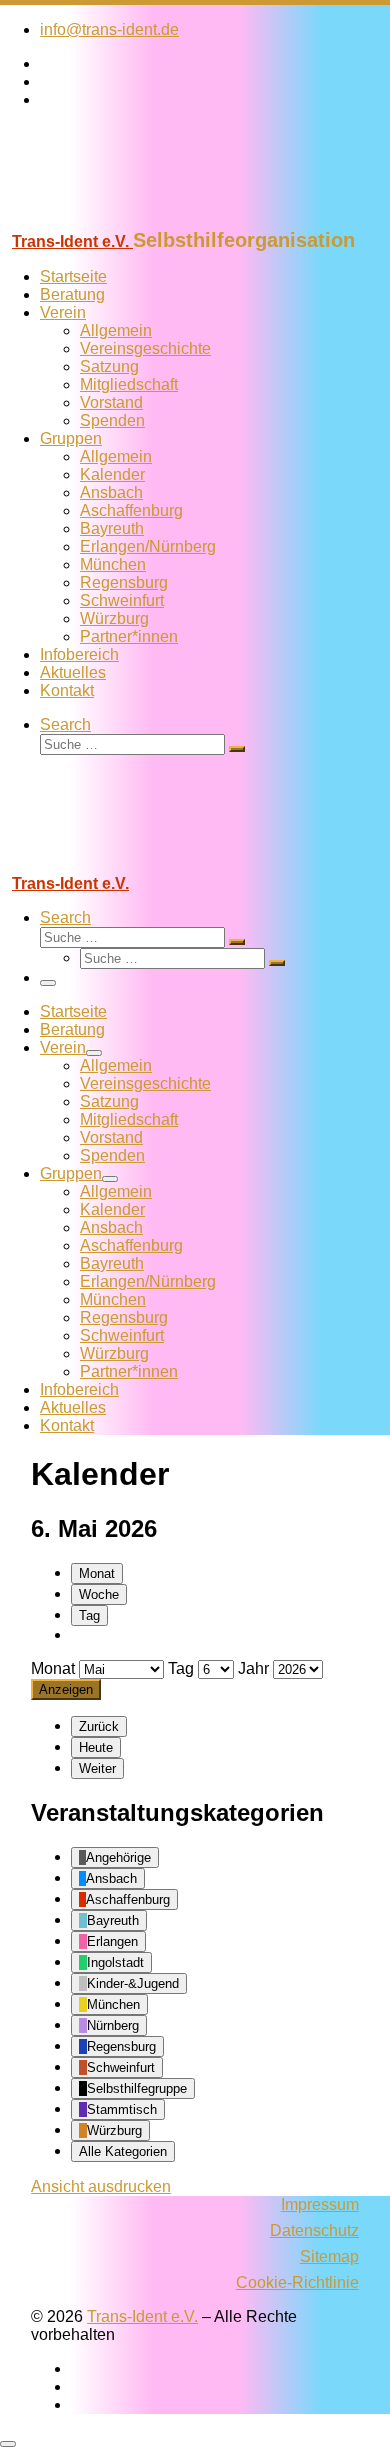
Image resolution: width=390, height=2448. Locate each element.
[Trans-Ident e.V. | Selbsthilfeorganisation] (125, 219)
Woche (99, 1594)
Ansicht (101, 2186)
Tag (89, 1615)
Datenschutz (314, 2230)
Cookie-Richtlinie (297, 2282)
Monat (97, 1573)
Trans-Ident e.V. (142, 2316)
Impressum (320, 2204)
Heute (96, 1747)
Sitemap (329, 2256)
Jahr (253, 1668)
